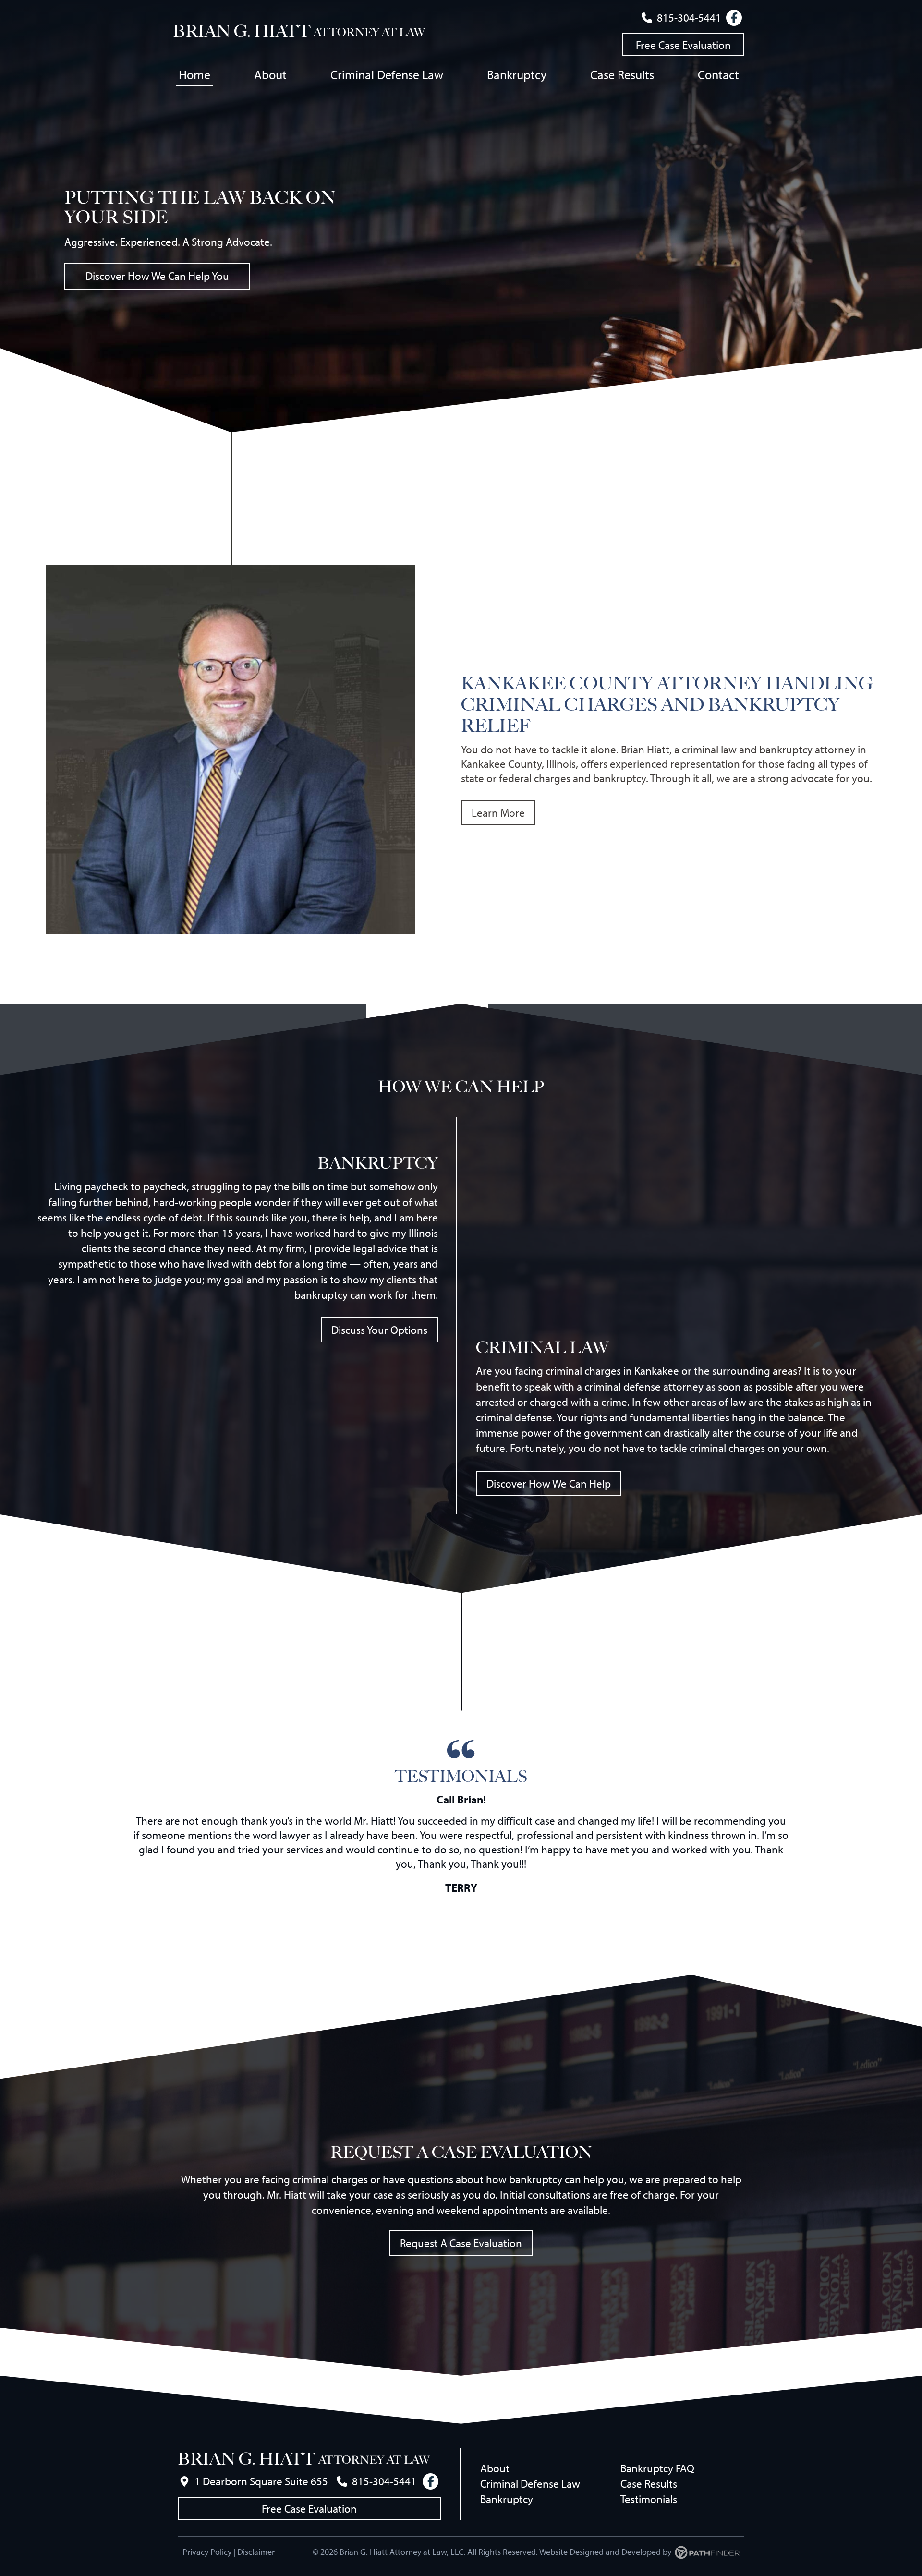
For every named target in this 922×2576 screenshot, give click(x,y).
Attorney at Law (369, 32)
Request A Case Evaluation (461, 2243)
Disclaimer (256, 2552)
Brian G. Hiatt (242, 31)
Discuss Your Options (379, 1330)
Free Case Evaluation (683, 45)
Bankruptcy (507, 2499)
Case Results (649, 2484)
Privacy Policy (207, 2552)
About (495, 2468)
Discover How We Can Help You (157, 276)
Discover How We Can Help (549, 1483)
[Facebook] (734, 18)
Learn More (498, 813)
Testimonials (649, 2499)
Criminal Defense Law (530, 2484)
